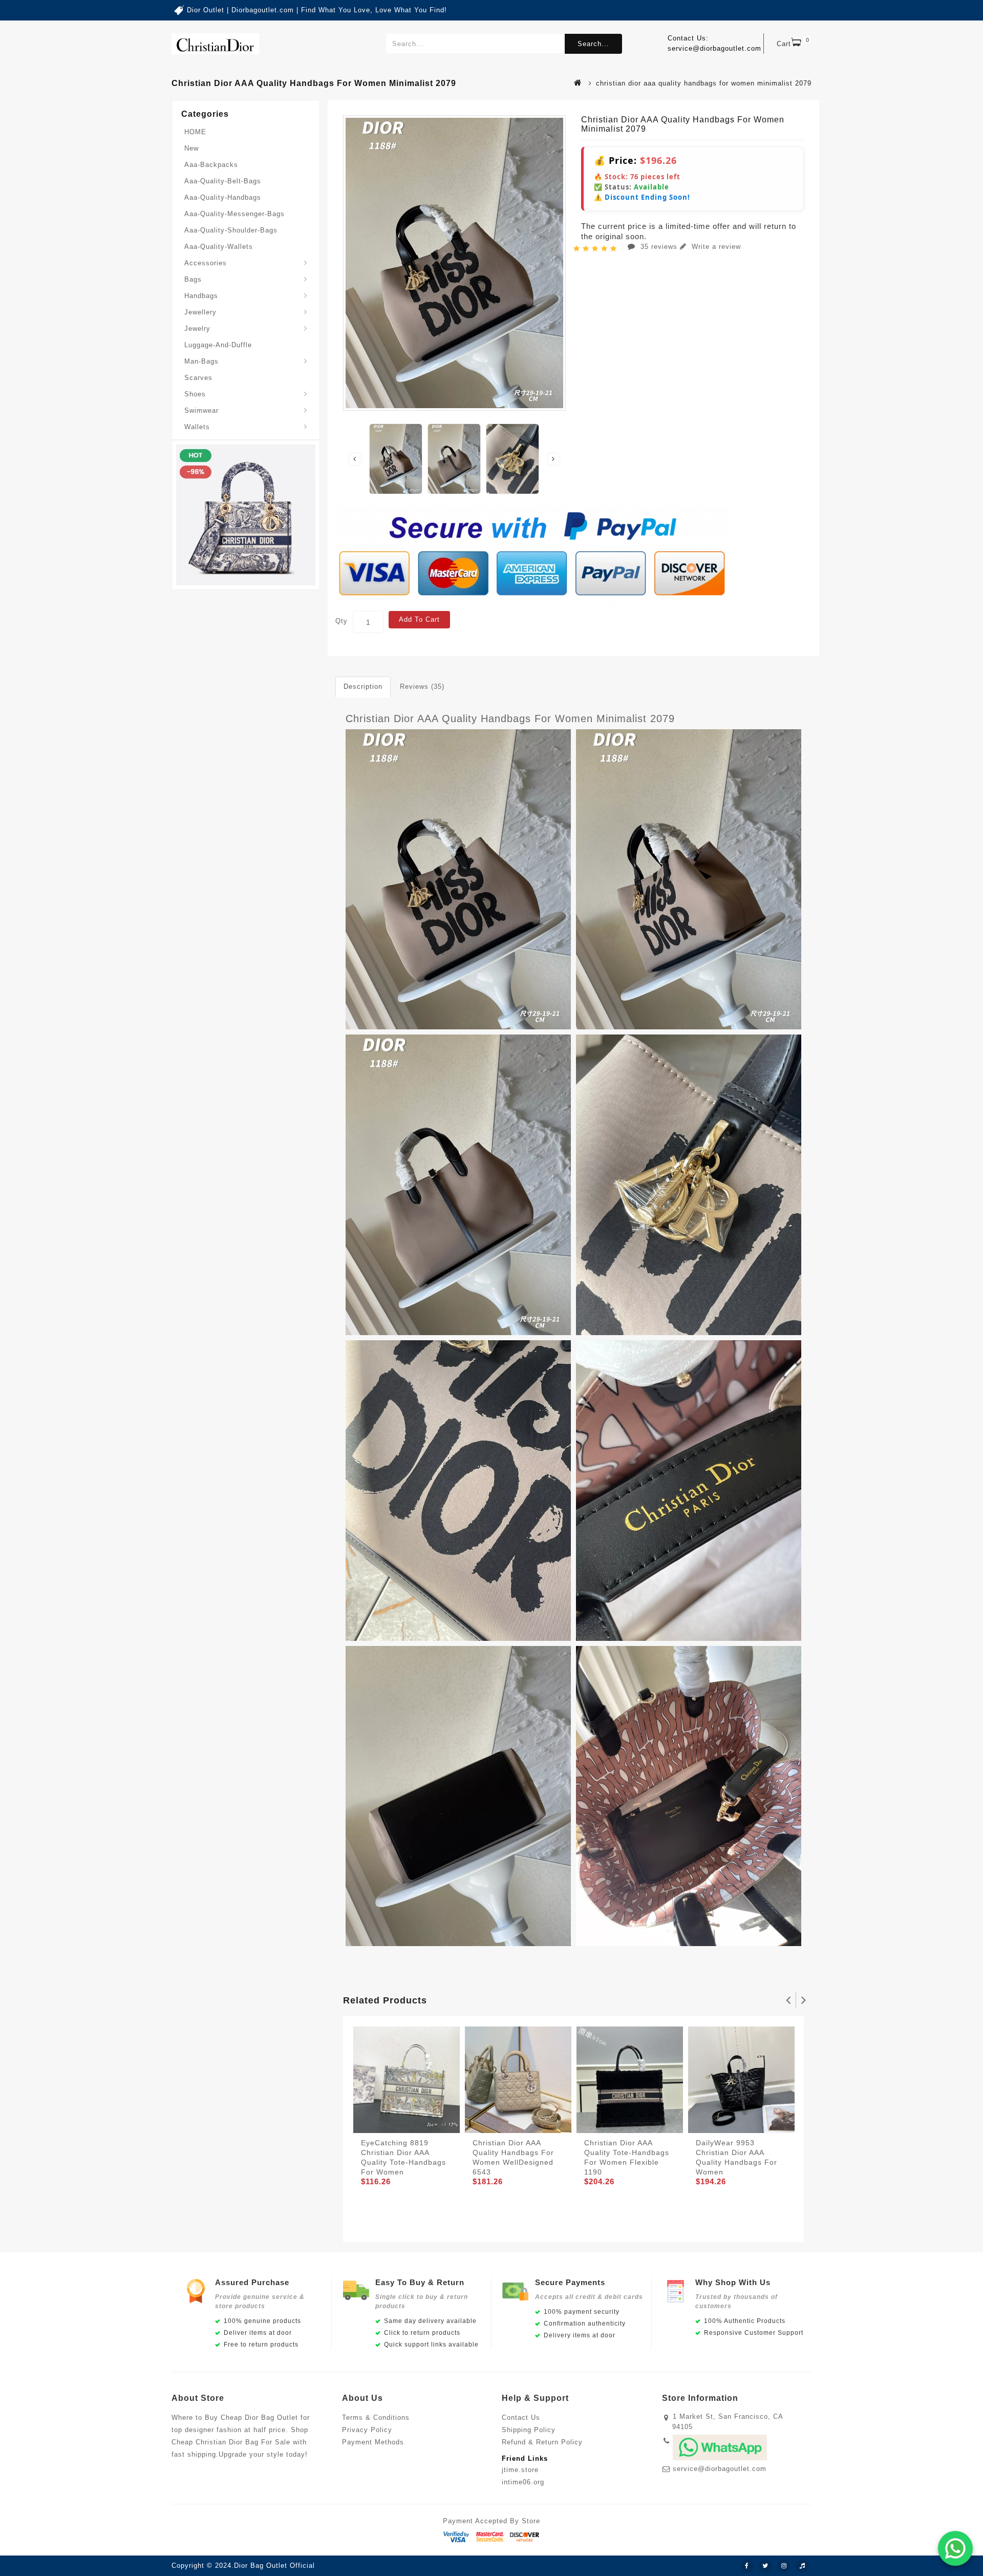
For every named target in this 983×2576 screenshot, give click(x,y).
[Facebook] (747, 2566)
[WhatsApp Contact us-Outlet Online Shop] (955, 2548)
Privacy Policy (367, 2430)
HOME (195, 132)
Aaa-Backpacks (211, 165)
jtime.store (520, 2470)
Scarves (198, 378)
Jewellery (200, 312)
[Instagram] (784, 2566)
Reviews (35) (422, 687)
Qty (341, 621)
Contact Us (521, 2417)
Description (363, 687)
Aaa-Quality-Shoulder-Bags (231, 230)
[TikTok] (802, 2566)
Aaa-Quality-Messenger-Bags (234, 214)
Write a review (715, 247)
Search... (593, 44)
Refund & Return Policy (542, 2442)
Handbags (201, 296)
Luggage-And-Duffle (218, 345)
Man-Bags (201, 361)
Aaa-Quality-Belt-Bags (223, 181)
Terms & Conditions (376, 2417)
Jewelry (197, 329)
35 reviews (659, 247)
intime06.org (523, 2482)
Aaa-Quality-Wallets (219, 247)
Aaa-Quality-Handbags (223, 197)
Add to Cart (419, 619)
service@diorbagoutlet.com (720, 2469)
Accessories (206, 263)
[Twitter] (765, 2566)
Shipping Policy (529, 2430)
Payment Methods (373, 2442)
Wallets (197, 427)
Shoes (195, 394)
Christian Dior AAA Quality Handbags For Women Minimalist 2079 (510, 719)
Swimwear (201, 410)
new (191, 148)
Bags (193, 279)
